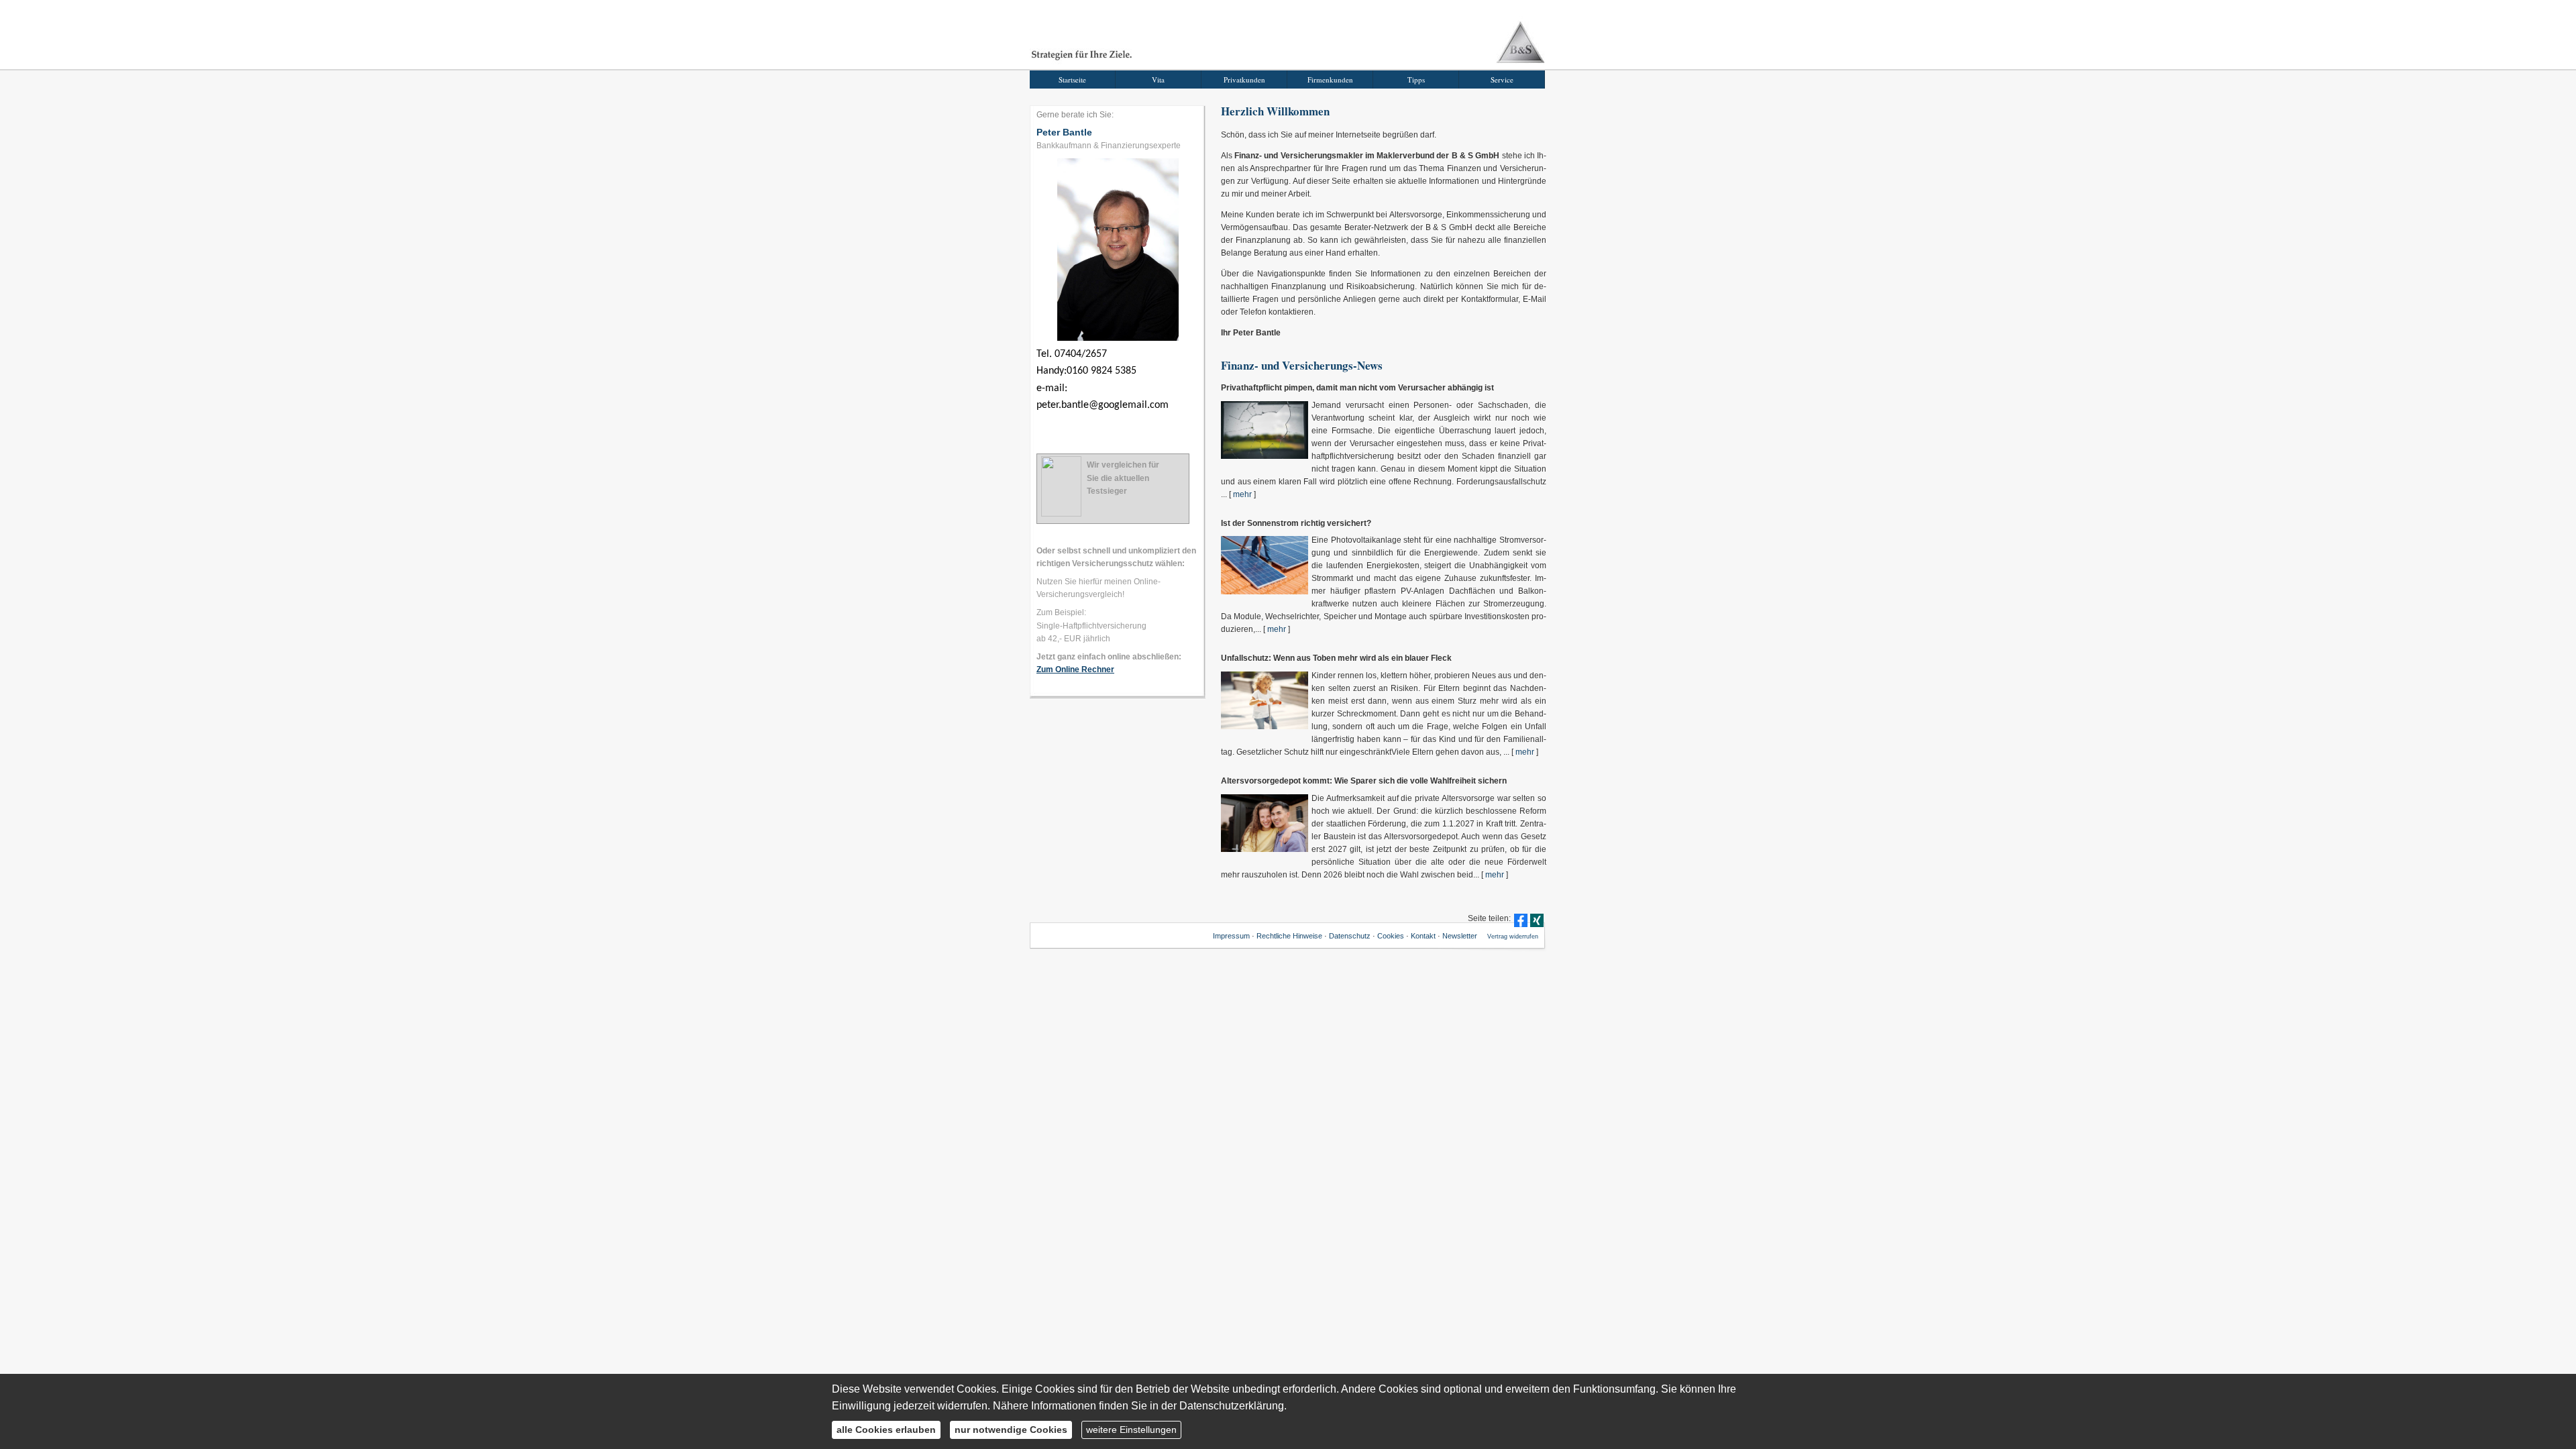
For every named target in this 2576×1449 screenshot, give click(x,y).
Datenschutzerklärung (1232, 1406)
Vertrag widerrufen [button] (1513, 936)
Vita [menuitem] (1158, 79)
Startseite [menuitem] (1072, 79)
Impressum (1231, 936)
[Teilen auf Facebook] (1521, 920)
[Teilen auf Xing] (1537, 920)
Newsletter (1460, 936)
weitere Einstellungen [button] (1131, 1430)
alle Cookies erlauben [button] (886, 1430)
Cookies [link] (1391, 936)
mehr (1242, 494)
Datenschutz (1350, 936)
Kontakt (1423, 936)
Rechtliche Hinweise (1289, 936)
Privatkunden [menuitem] (1244, 79)
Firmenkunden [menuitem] (1330, 79)
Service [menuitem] (1502, 79)
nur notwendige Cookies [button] (1011, 1430)
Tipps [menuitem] (1416, 79)
